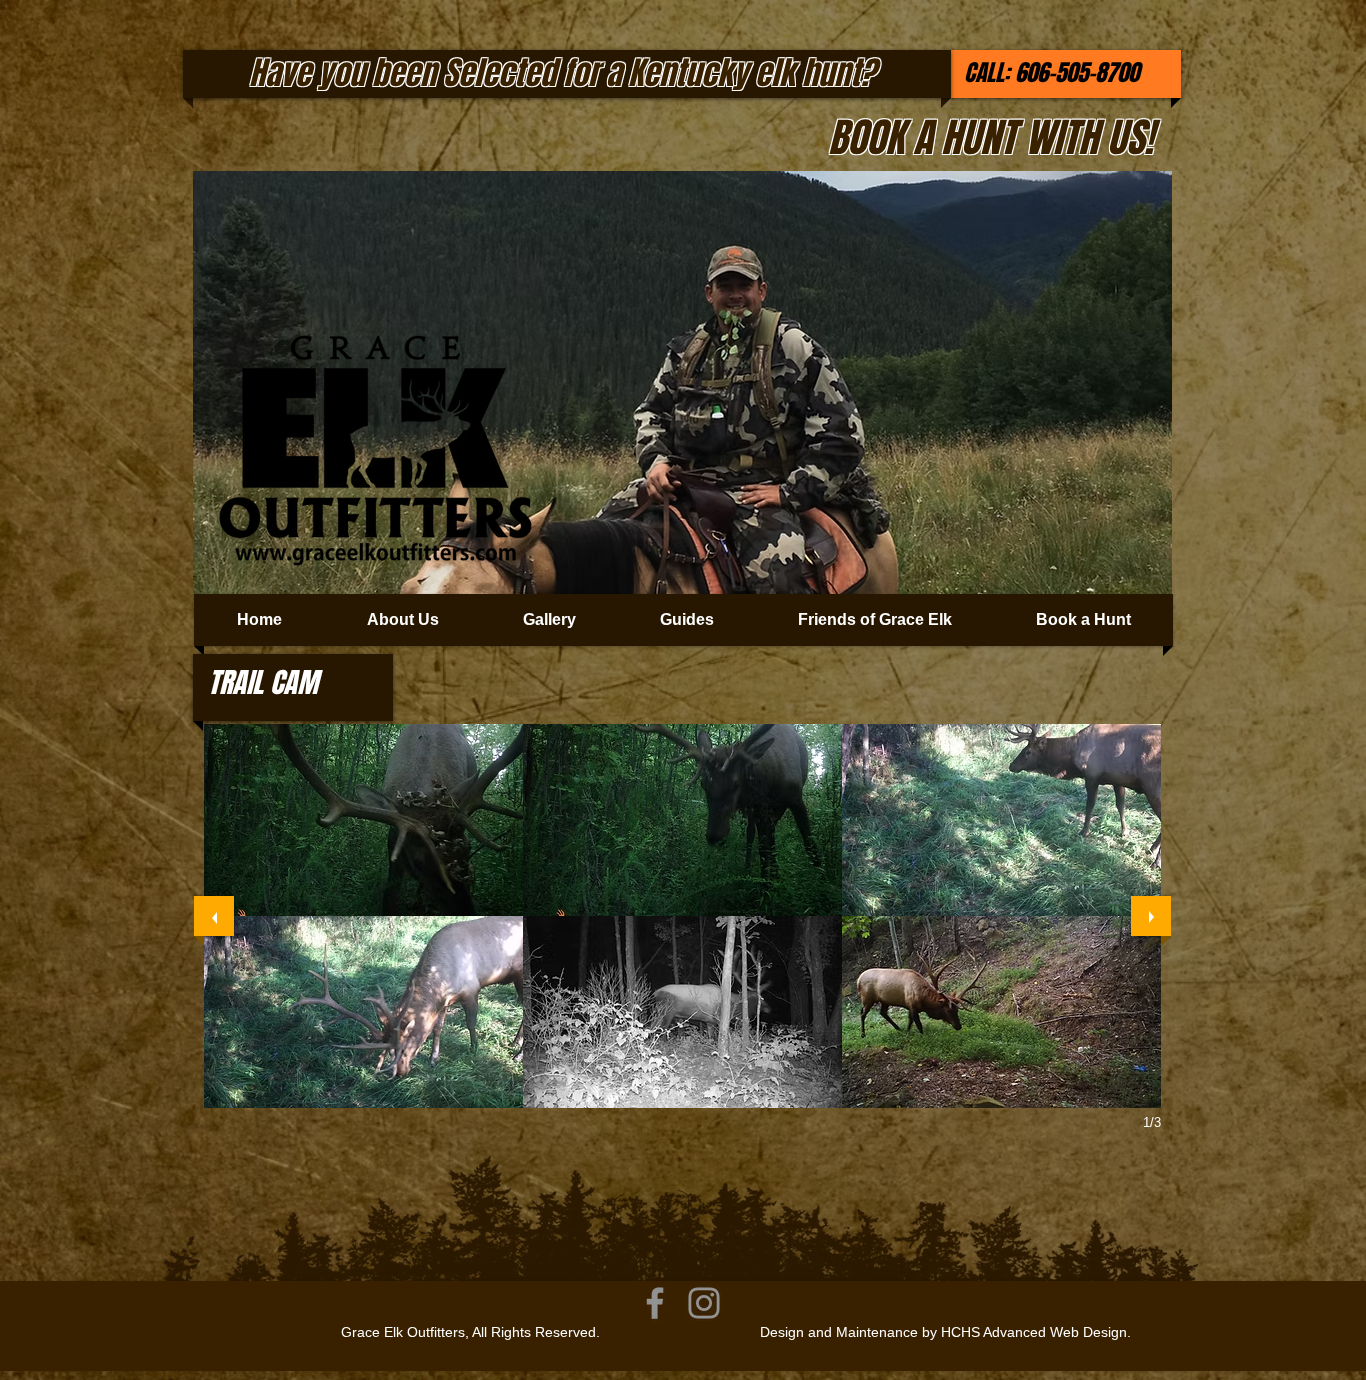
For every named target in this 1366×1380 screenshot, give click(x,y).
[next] (1151, 916)
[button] (363, 820)
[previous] (214, 916)
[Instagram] (704, 1303)
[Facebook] (655, 1303)
